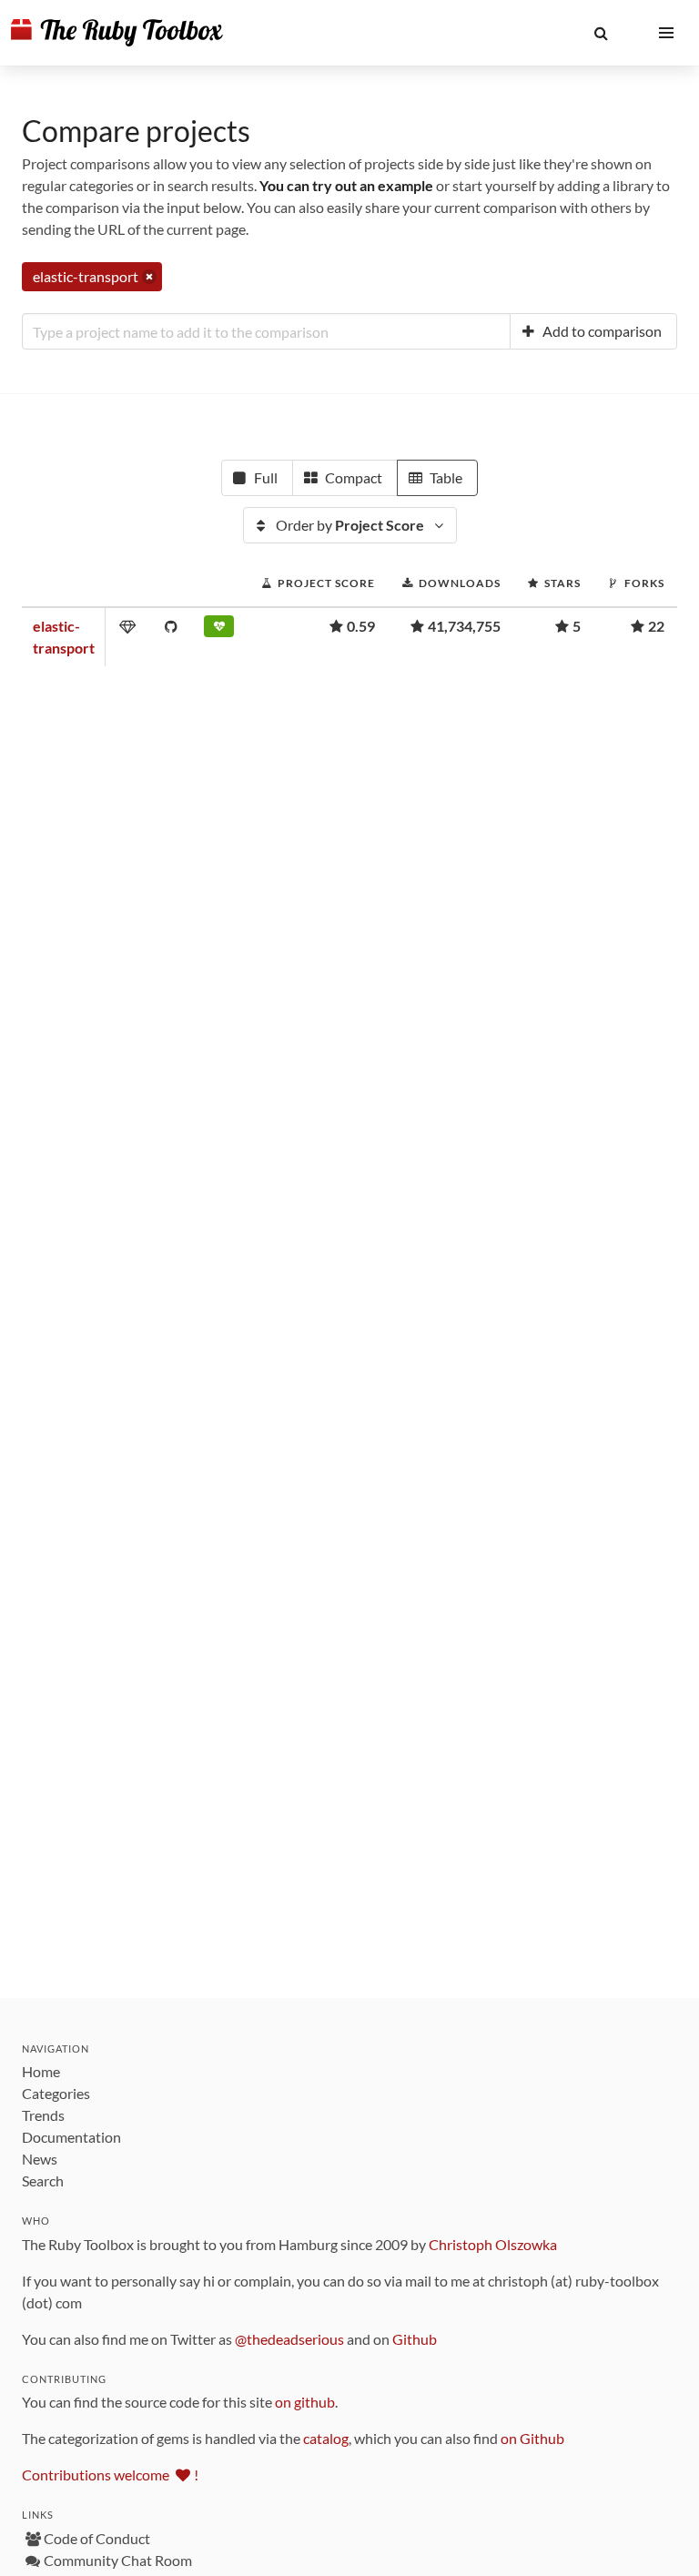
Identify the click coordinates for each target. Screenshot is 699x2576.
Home (41, 2071)
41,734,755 (464, 626)
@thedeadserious (289, 2339)
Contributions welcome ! (110, 2475)
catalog (326, 2438)
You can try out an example (346, 185)
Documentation (71, 2137)
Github (415, 2339)
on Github (532, 2438)
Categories (56, 2093)
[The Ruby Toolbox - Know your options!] (117, 33)
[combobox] (266, 331)
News (40, 2159)
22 (656, 626)
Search (43, 2180)
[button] (601, 33)
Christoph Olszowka (493, 2244)
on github (305, 2402)
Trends (43, 2115)
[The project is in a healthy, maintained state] (219, 630)
